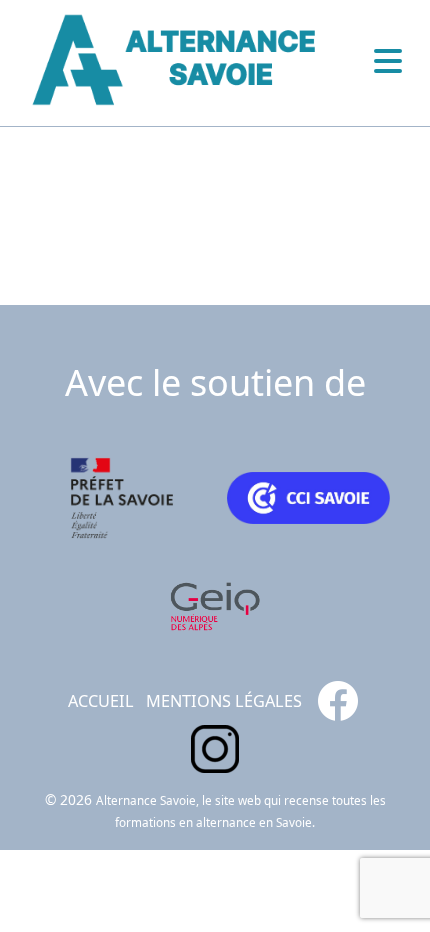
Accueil (101, 701)
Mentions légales (224, 701)
